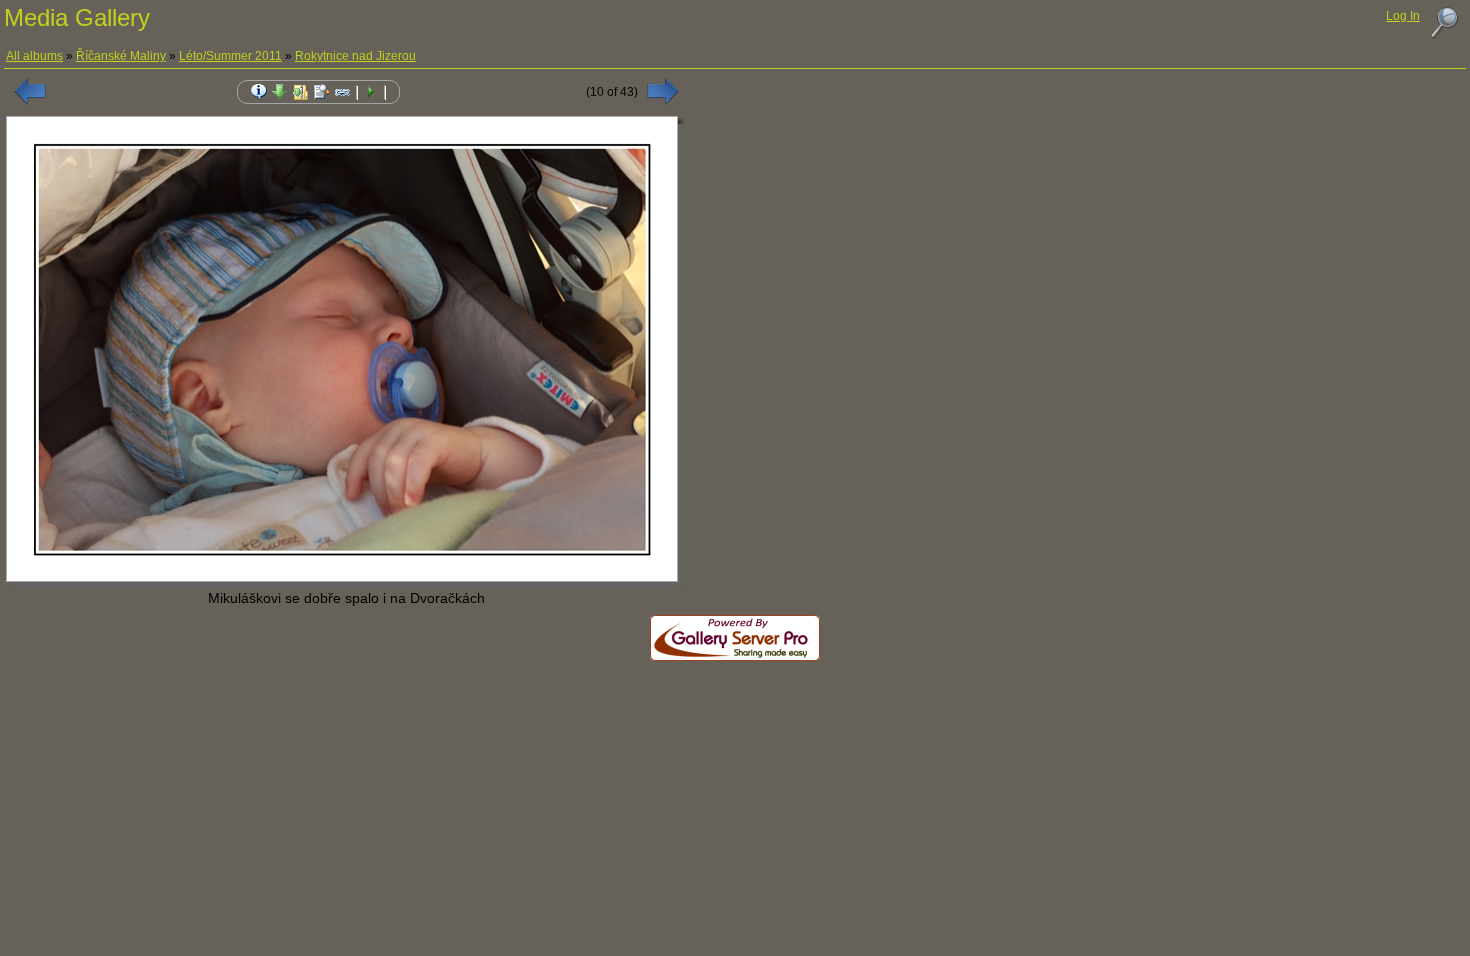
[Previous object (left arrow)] (30, 91)
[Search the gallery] (1444, 23)
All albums (34, 56)
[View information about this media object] (259, 92)
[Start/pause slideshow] (371, 92)
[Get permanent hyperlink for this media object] (343, 92)
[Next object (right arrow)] (663, 91)
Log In (1403, 16)
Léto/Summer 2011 (230, 56)
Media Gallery (77, 17)
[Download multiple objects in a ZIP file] (301, 92)
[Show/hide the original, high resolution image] (322, 92)
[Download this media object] (280, 92)
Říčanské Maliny (121, 56)
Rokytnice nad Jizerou (355, 56)
